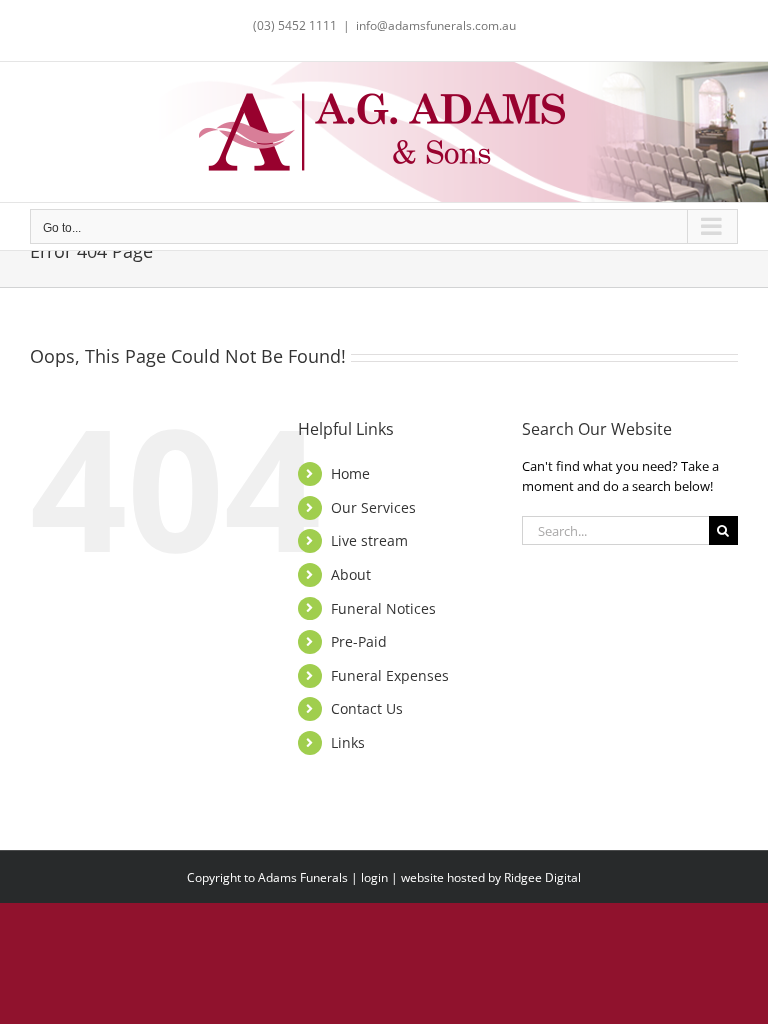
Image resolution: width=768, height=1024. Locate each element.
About (351, 574)
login (374, 877)
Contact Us (367, 708)
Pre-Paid (359, 641)
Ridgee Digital (542, 877)
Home (350, 473)
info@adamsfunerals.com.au (436, 25)
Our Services (373, 507)
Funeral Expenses (390, 675)
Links (348, 742)
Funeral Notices (383, 608)
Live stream (369, 540)
